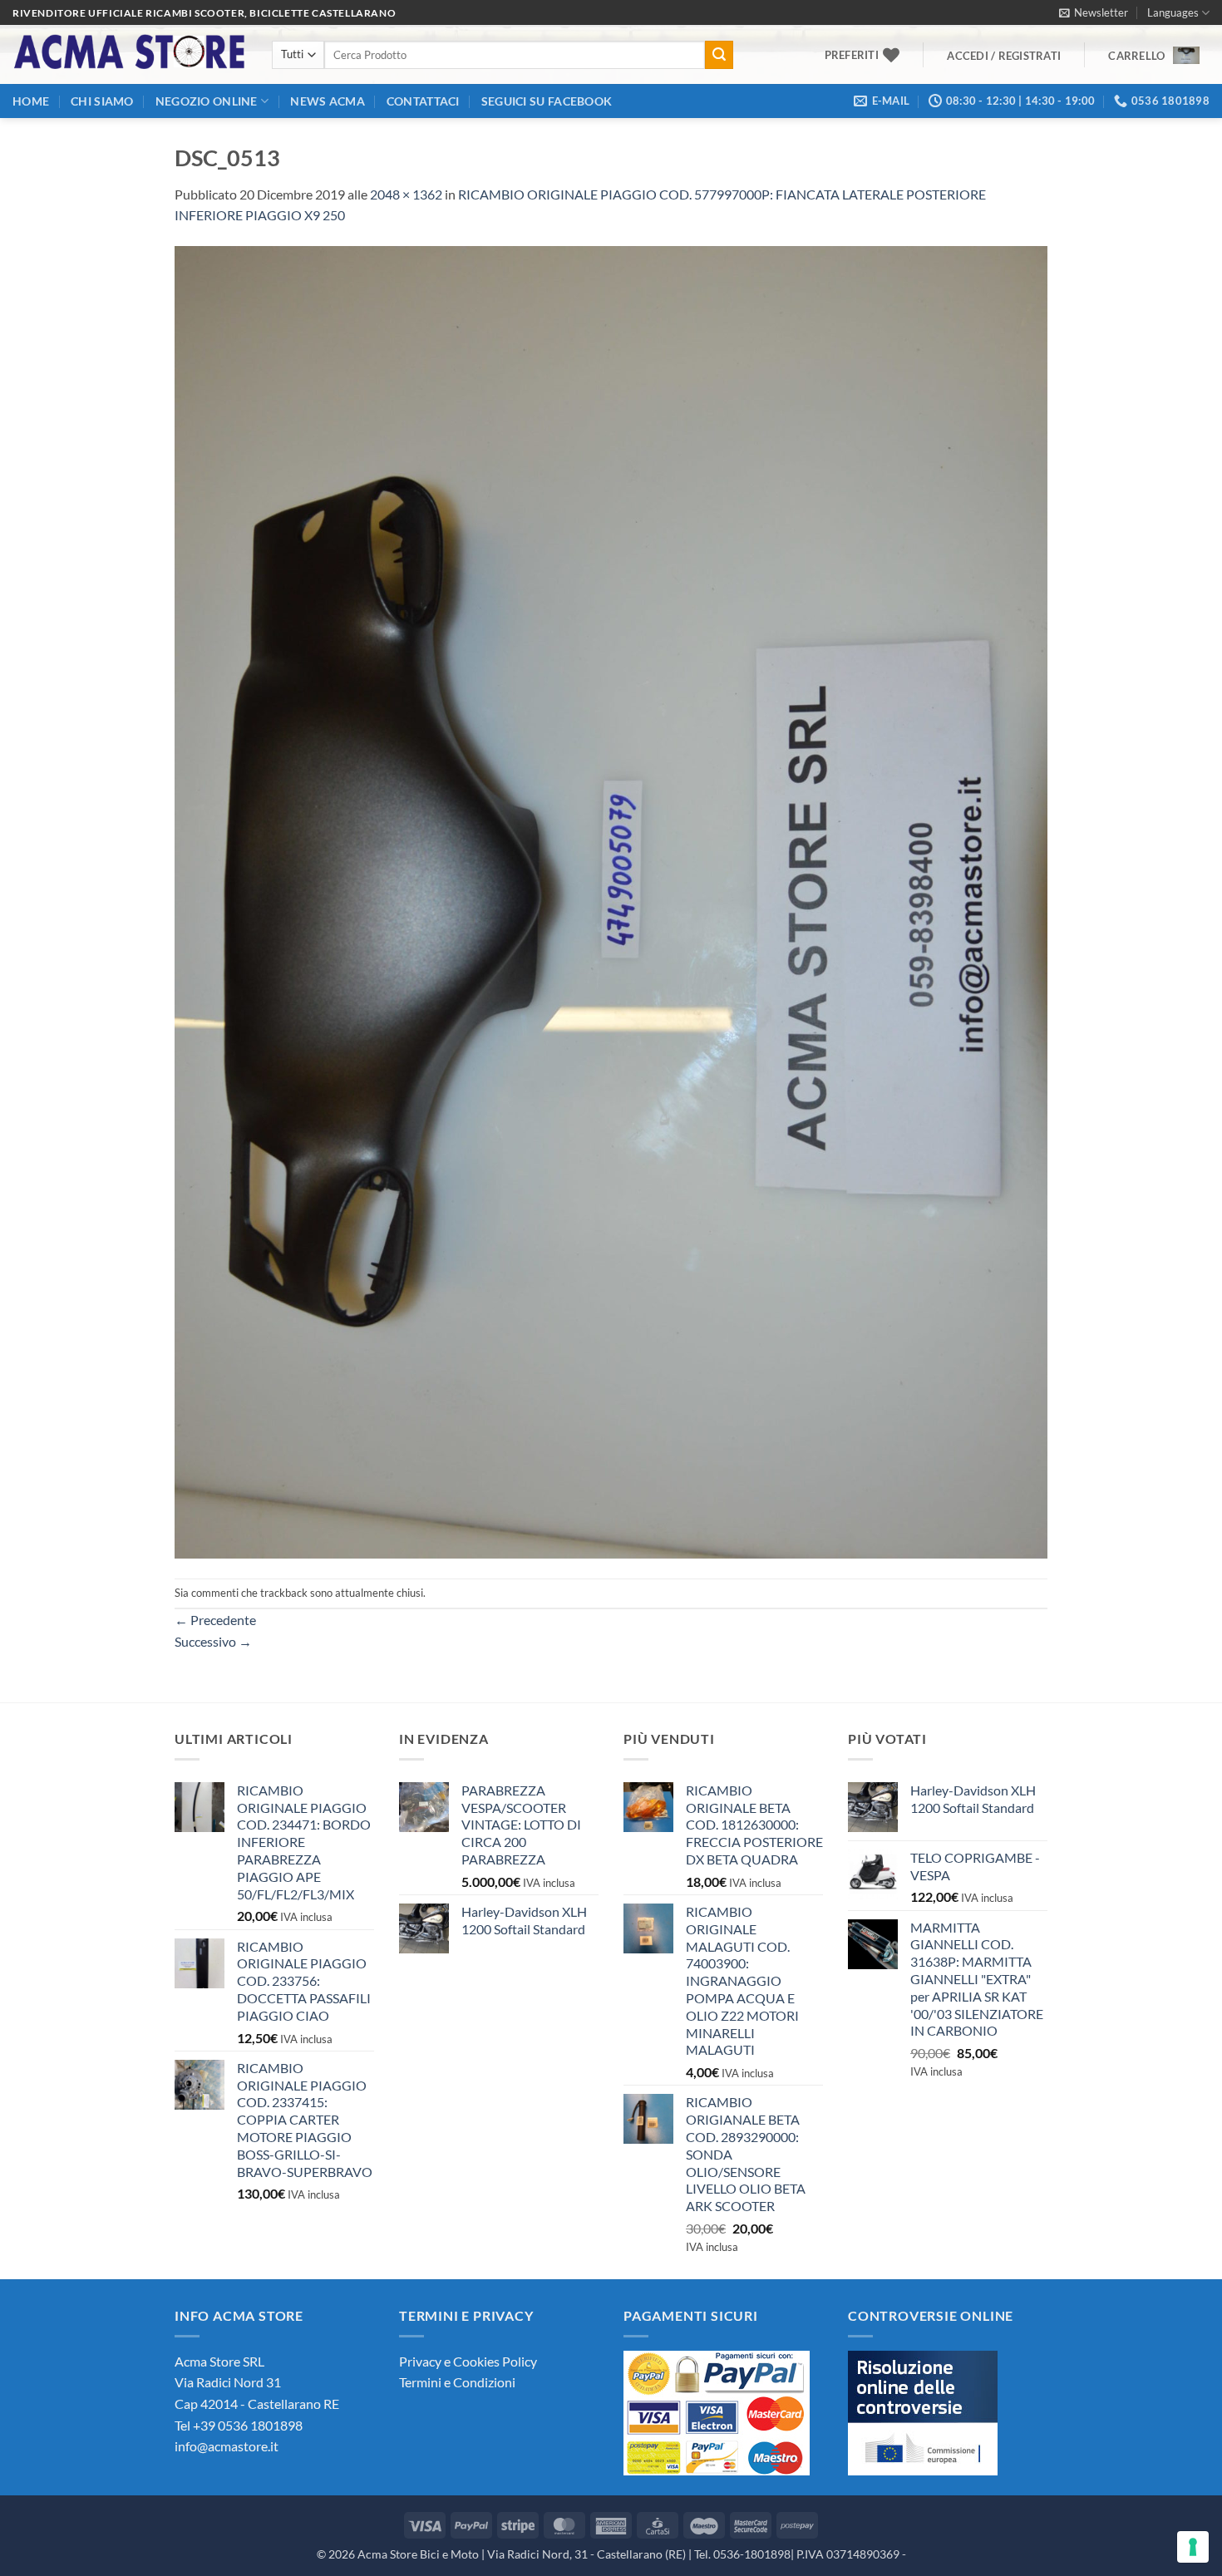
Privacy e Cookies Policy (468, 2361)
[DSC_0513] (611, 901)
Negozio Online (207, 101)
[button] (1094, 12)
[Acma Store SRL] (130, 54)
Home (31, 101)
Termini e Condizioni (457, 2382)
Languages (1173, 12)
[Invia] (719, 55)
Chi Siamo (102, 101)
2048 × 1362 (406, 194)
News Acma (328, 101)
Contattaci (423, 101)
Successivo (213, 1641)
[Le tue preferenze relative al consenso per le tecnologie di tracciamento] (1193, 2547)
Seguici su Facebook (547, 101)
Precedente (215, 1620)
